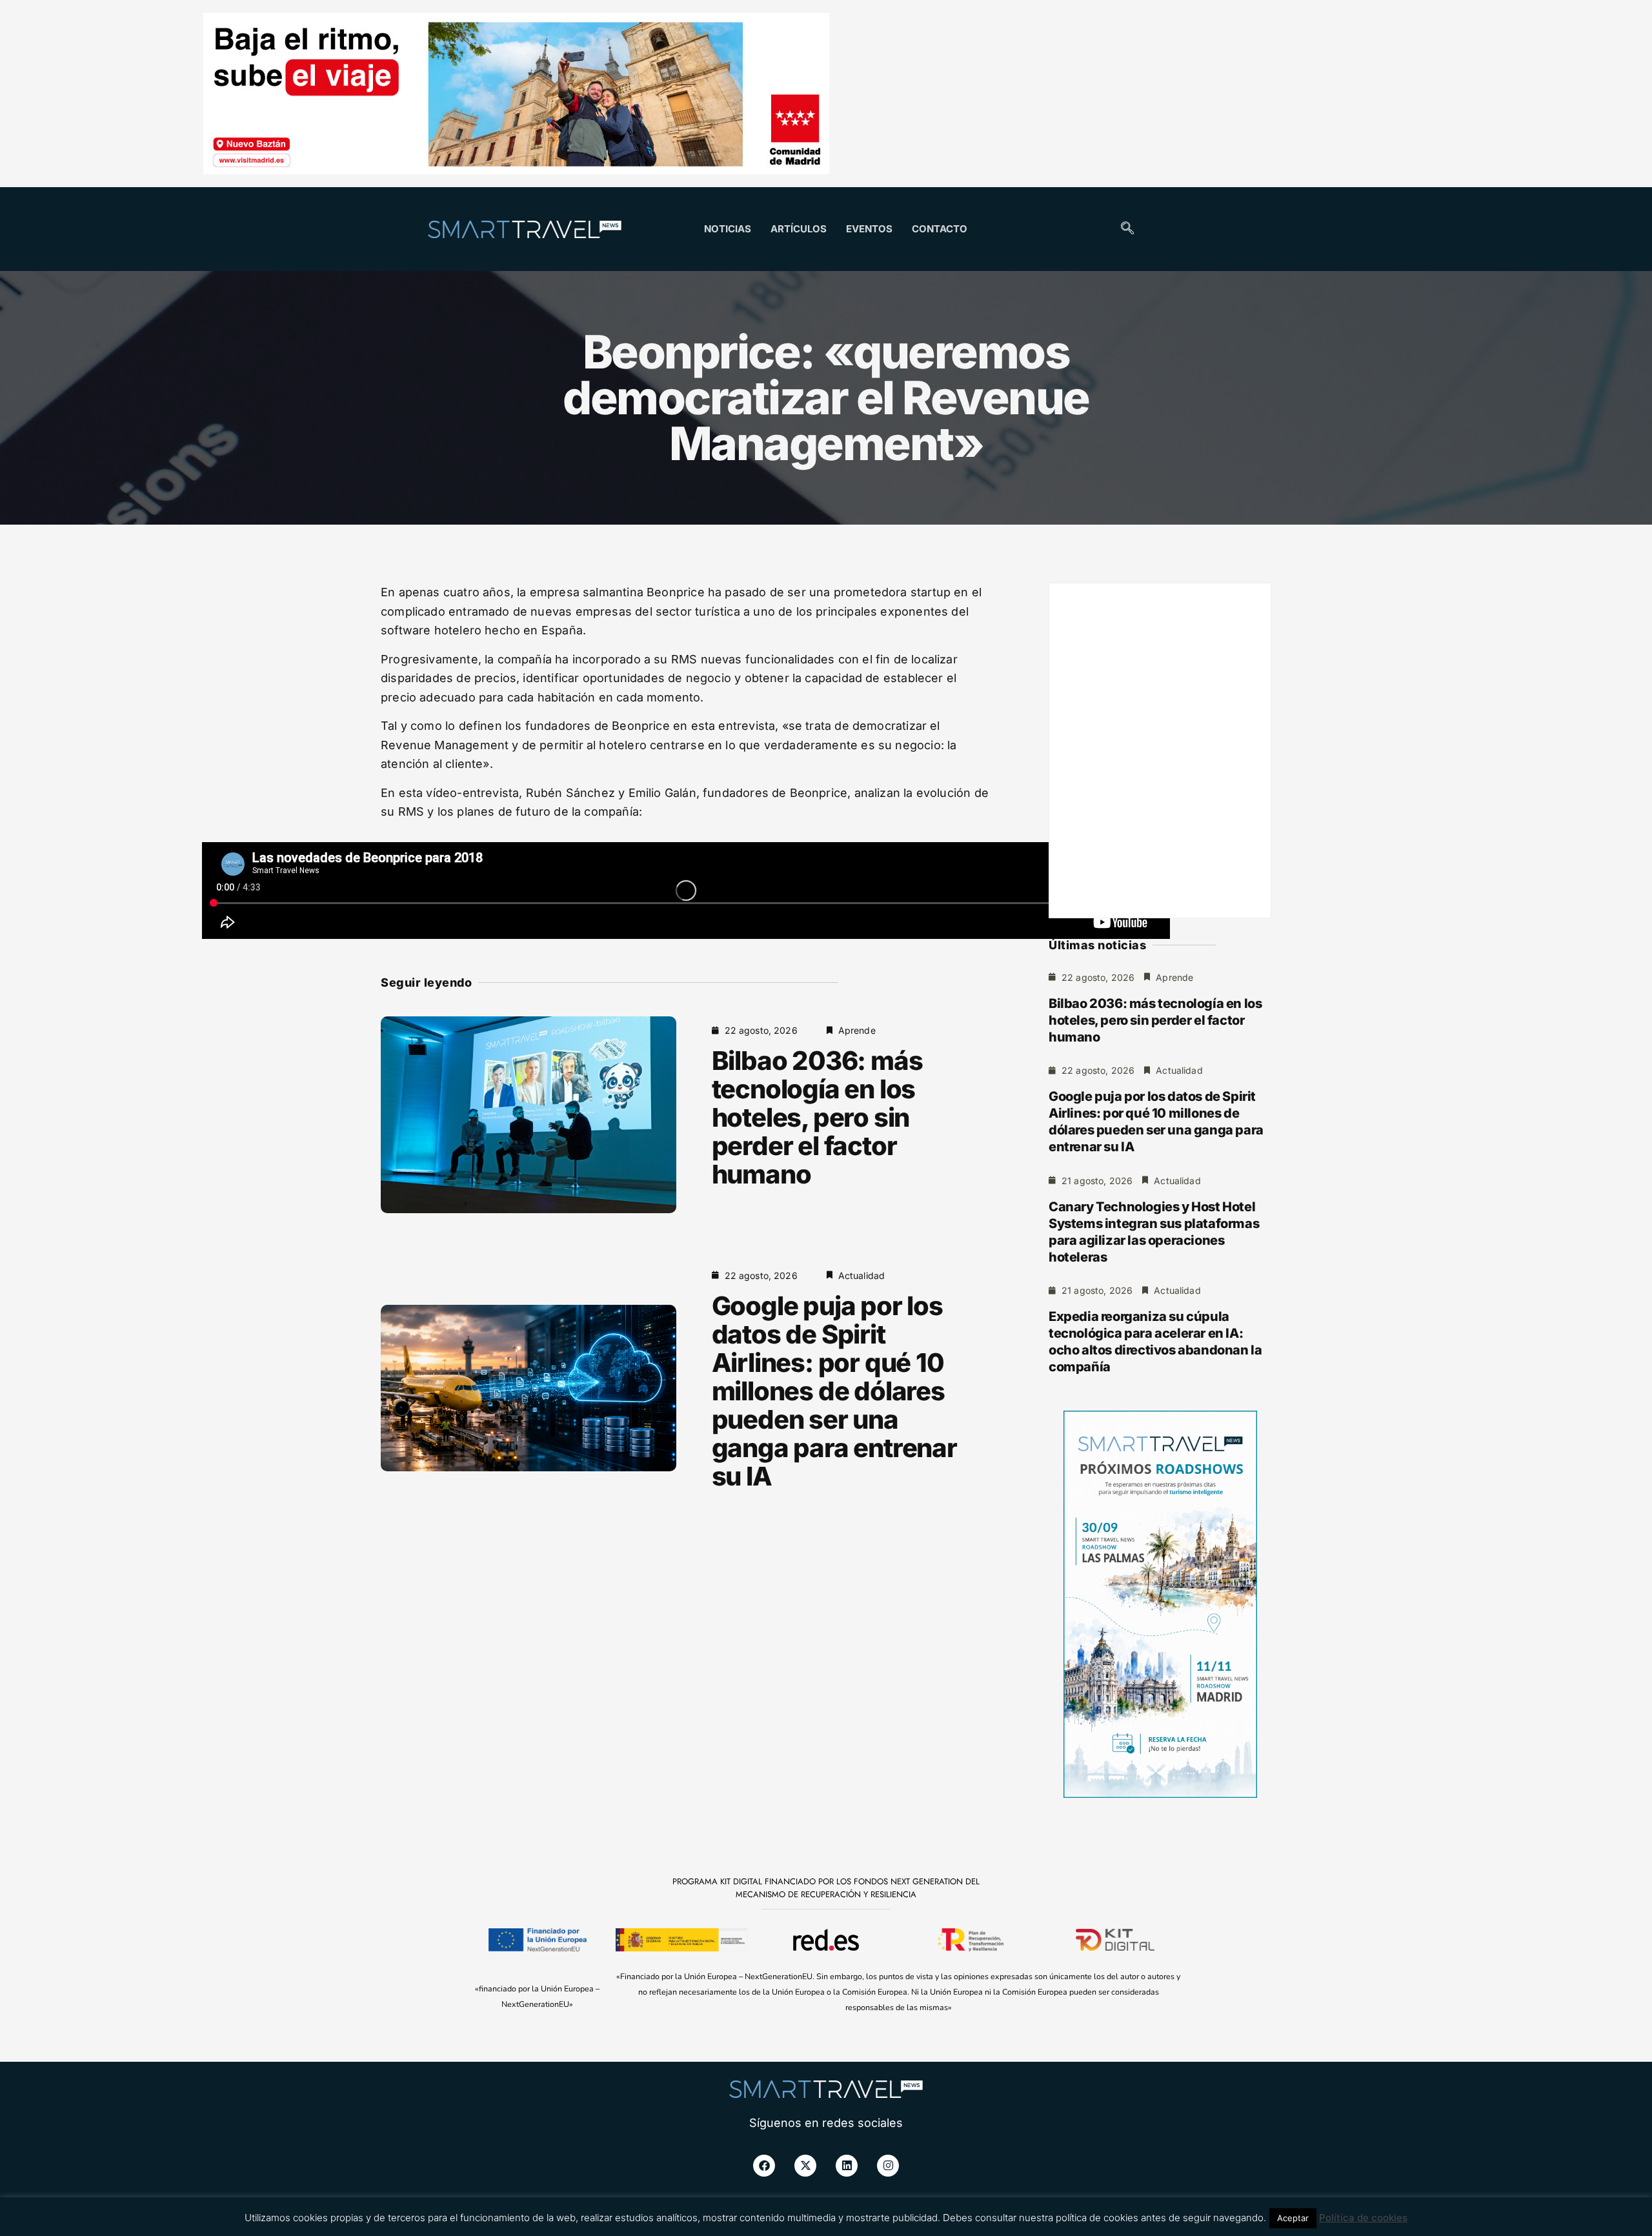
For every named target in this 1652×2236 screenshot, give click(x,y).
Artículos (799, 229)
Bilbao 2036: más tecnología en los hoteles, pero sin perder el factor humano (817, 1117)
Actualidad (862, 1275)
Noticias (728, 229)
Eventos (869, 229)
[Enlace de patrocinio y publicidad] (516, 96)
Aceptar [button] (1293, 2218)
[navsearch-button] (1127, 229)
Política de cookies (1363, 2218)
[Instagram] (888, 2166)
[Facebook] (764, 2166)
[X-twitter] (805, 2166)
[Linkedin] (847, 2166)
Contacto (940, 229)
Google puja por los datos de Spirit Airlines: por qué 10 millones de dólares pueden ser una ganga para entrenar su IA (834, 1391)
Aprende (857, 1030)
